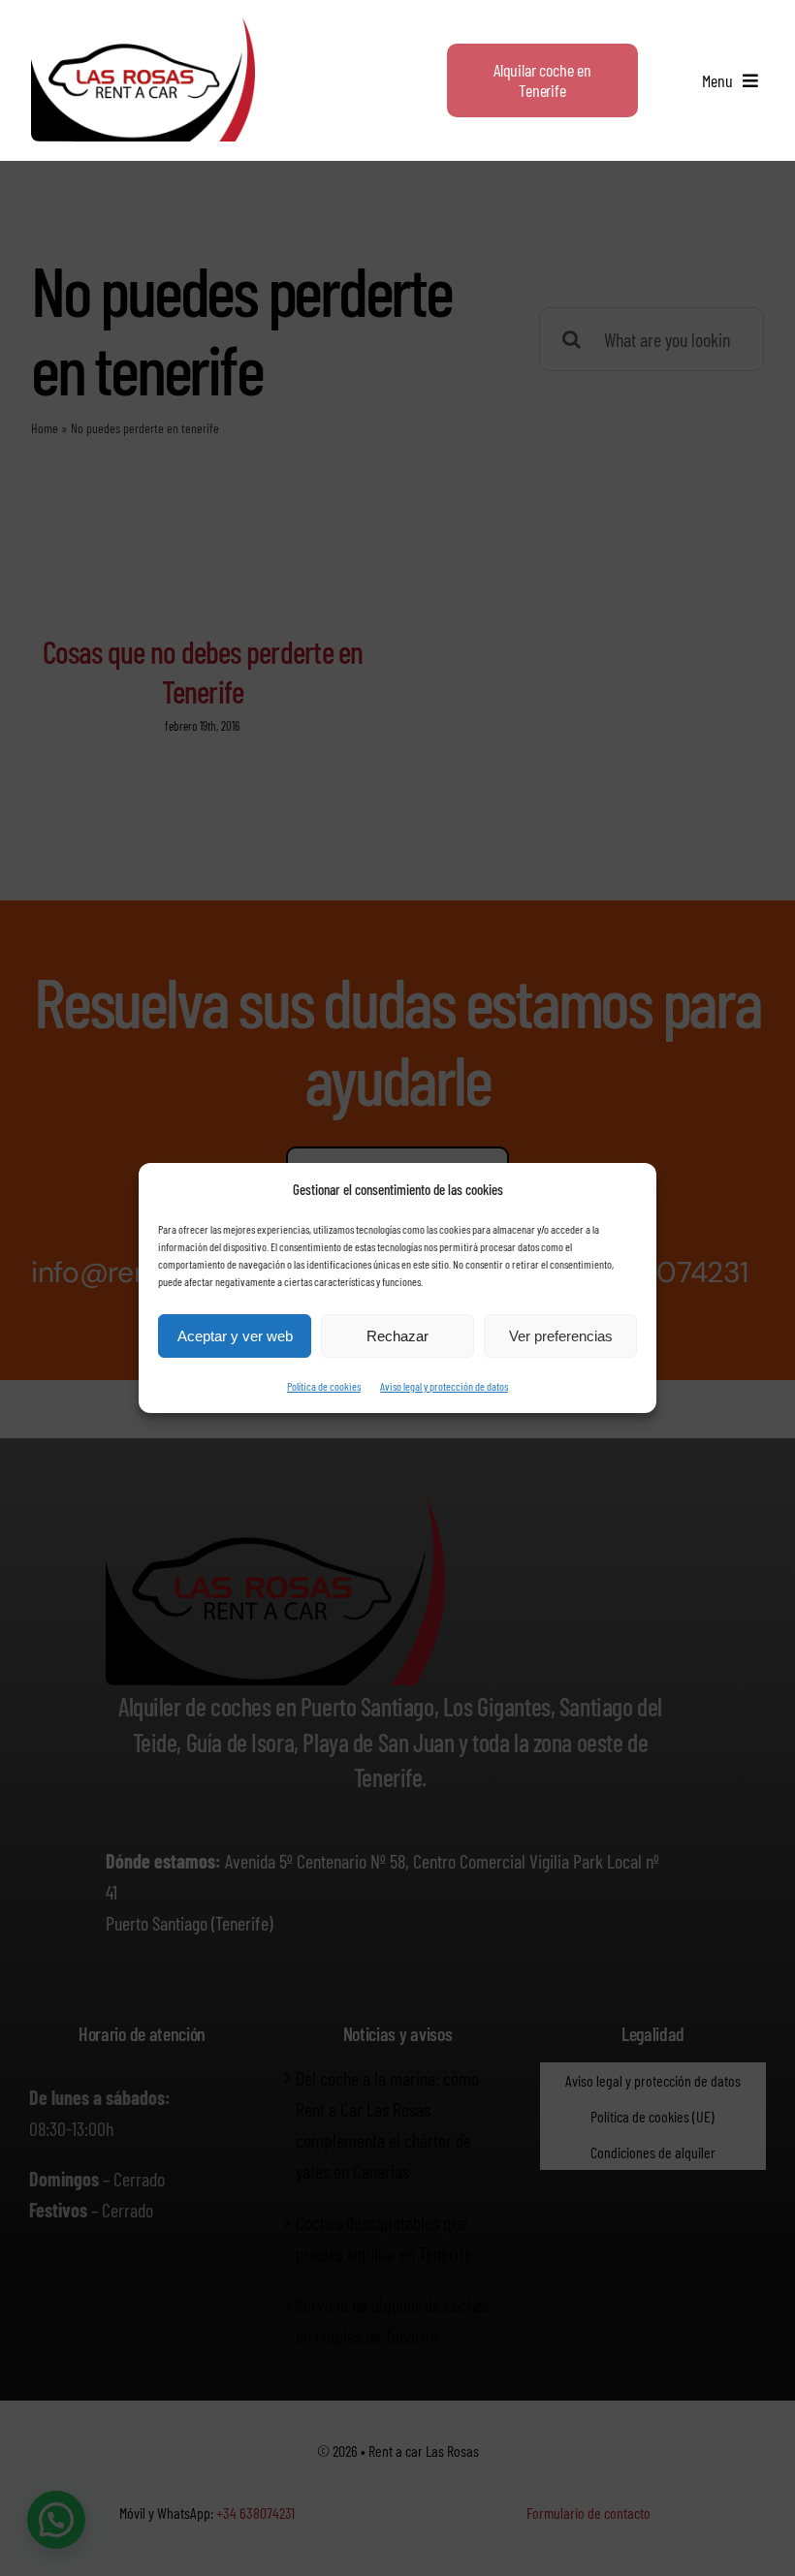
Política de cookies (324, 1386)
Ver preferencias (561, 1336)
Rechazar (397, 1336)
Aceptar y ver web (235, 1336)
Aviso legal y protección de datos (444, 1386)
